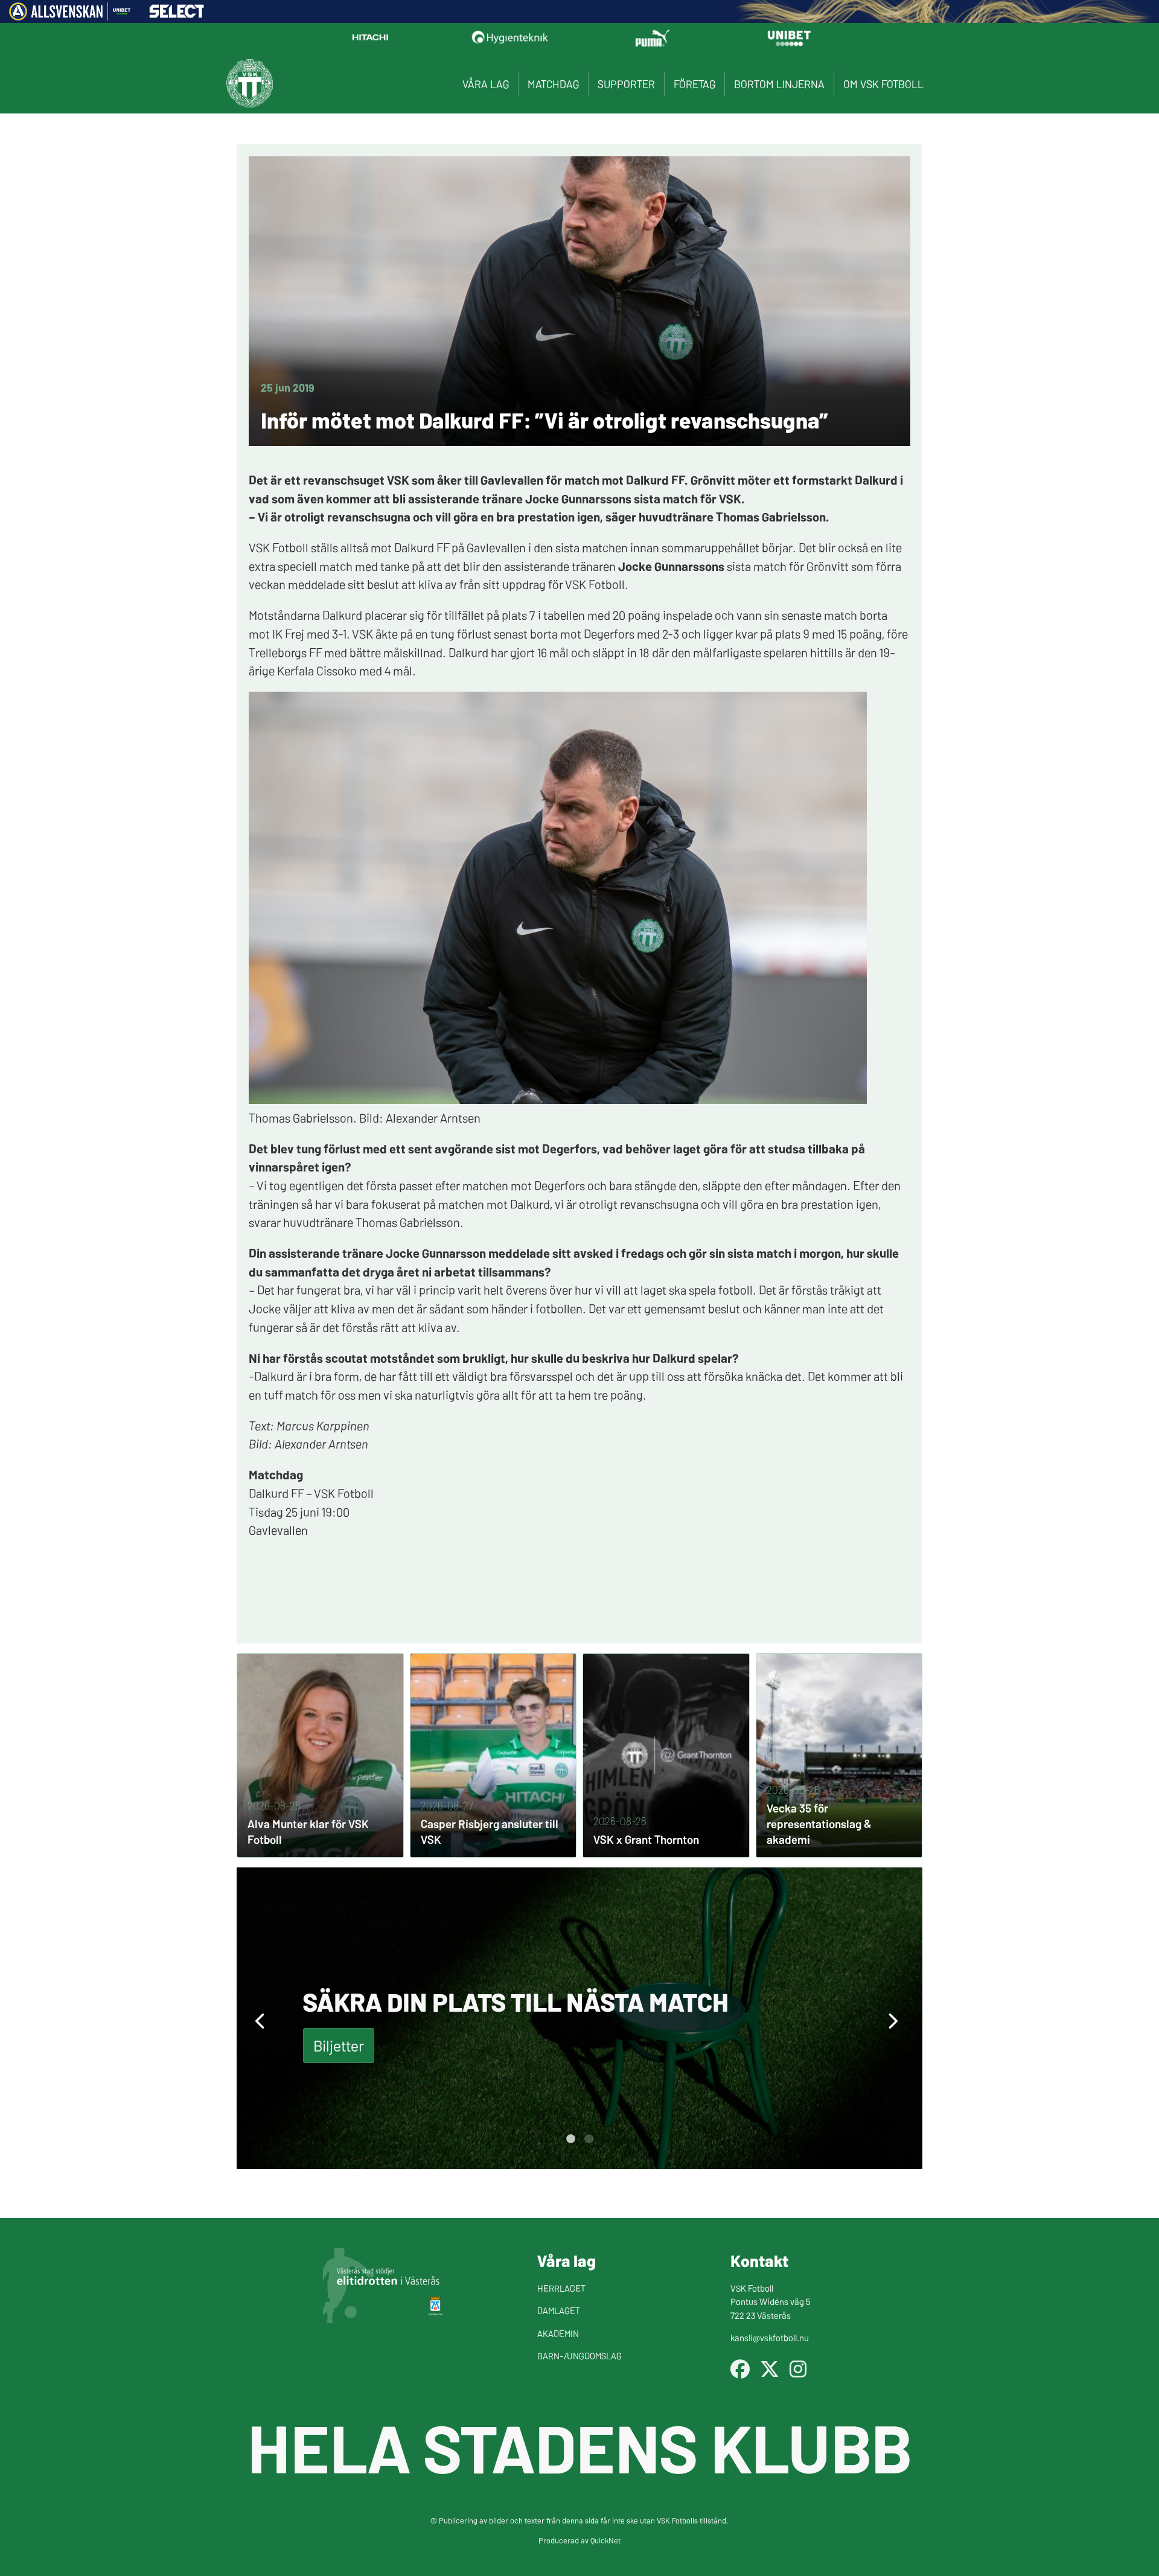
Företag (694, 84)
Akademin (558, 2333)
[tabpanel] (579, 2018)
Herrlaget (561, 2288)
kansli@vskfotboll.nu (770, 2337)
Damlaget (559, 2310)
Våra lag (486, 84)
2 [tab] (589, 2139)
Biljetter (339, 2045)
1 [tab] (570, 2139)
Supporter (626, 84)
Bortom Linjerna (779, 84)
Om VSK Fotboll (883, 84)
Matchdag (553, 84)
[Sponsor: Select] (177, 14)
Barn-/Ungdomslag (579, 2355)
